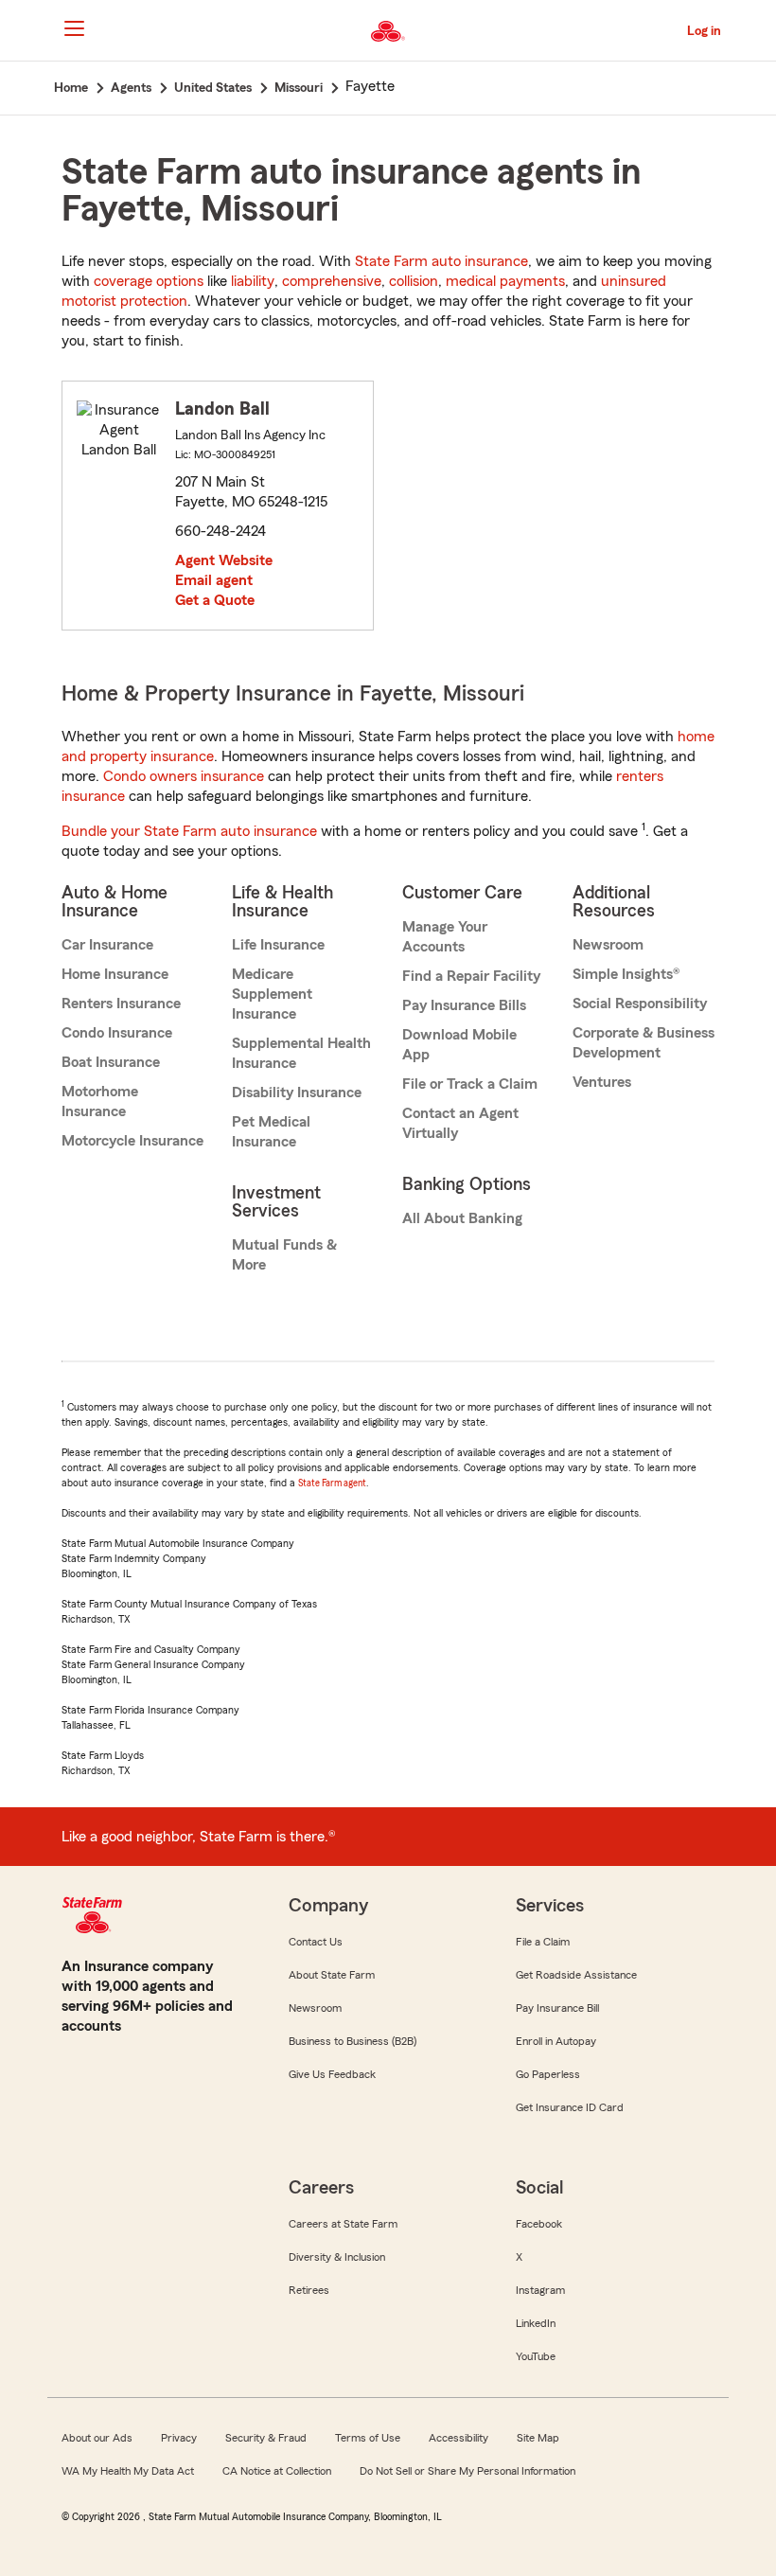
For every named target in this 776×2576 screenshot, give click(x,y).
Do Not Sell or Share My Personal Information (467, 2471)
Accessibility (459, 2438)
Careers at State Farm (343, 2224)
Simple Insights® (626, 974)
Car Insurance (107, 945)
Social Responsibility (640, 1004)
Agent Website (224, 560)
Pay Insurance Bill (557, 2008)
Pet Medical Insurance (271, 1132)
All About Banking (462, 1218)
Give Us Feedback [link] (332, 2074)
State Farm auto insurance (441, 261)
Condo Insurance (117, 1033)
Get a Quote (215, 600)
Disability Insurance (297, 1093)
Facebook (539, 2224)
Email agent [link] (214, 580)
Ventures (602, 1082)
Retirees (309, 2290)
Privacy (179, 2438)
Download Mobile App (459, 1045)
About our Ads (97, 2438)
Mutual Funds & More (284, 1255)
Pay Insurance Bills (464, 1005)
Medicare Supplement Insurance (272, 994)
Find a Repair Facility (471, 976)
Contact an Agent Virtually (460, 1123)
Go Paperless (548, 2074)
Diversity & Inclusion (337, 2257)
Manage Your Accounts (445, 937)
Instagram (540, 2290)
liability (253, 281)
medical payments (505, 281)
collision (414, 281)
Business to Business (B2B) (353, 2041)
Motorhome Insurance (100, 1101)
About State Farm (332, 1975)
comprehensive (332, 281)
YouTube (536, 2356)
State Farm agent (332, 1483)
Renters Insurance (121, 1004)
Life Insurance (278, 945)
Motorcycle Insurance (132, 1141)
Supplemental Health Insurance (301, 1053)
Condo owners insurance (184, 776)
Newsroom (608, 945)
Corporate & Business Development (644, 1043)
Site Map (538, 2438)
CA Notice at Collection (277, 2471)
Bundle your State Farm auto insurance (189, 831)
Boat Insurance (111, 1062)
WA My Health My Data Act (128, 2471)
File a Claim (543, 1942)
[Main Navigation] (74, 28)
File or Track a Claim (470, 1084)
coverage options (149, 281)
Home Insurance (115, 974)
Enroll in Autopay (556, 2041)
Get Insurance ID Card (570, 2107)
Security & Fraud (266, 2438)
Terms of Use (368, 2438)
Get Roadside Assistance (576, 1975)
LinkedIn (536, 2323)
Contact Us (316, 1942)
